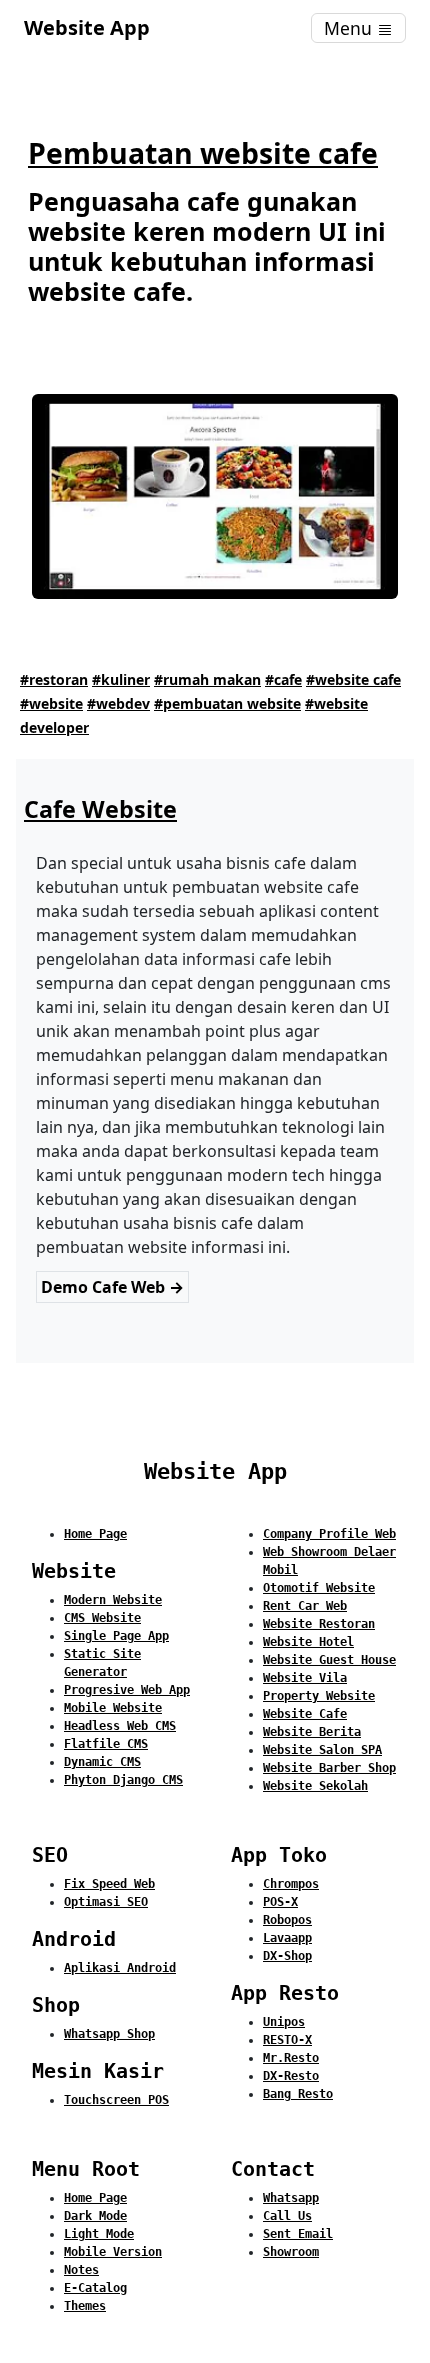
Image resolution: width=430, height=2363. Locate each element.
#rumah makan (207, 679)
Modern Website (113, 1600)
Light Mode (99, 2234)
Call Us (287, 2216)
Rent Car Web (305, 1606)
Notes (81, 2270)
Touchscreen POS (116, 2100)
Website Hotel (308, 1642)
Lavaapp (287, 1938)
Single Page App (116, 1636)
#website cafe (353, 679)
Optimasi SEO (106, 1902)
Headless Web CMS (120, 1726)
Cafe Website (100, 809)
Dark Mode (95, 2216)
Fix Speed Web (109, 1884)
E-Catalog (95, 2288)
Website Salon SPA (322, 1750)
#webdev (118, 703)
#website (51, 703)
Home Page (95, 1534)
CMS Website (102, 1618)
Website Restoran (319, 1624)
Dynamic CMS (102, 1762)
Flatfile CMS (106, 1744)
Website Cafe (305, 1714)
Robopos (287, 1920)
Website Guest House (329, 1660)
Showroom (291, 2252)
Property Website (319, 1696)
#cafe (283, 679)
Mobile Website (113, 1708)
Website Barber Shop (329, 1768)
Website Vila (305, 1678)
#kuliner (121, 679)
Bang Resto (298, 2094)
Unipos (284, 2022)
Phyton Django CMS (123, 1780)
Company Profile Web (329, 1534)
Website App (87, 27)
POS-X (280, 1902)
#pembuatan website (227, 703)
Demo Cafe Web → (112, 1287)
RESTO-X (287, 2040)
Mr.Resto (291, 2058)
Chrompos (291, 1884)
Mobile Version (113, 2252)
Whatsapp (291, 2198)
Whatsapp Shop (109, 2034)
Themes (85, 2306)
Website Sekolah (315, 1786)
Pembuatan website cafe (203, 153)
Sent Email (298, 2234)
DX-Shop (287, 1956)
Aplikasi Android (120, 1968)
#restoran (54, 679)
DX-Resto (291, 2076)
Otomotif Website (319, 1588)
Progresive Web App (127, 1690)
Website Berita (312, 1732)
